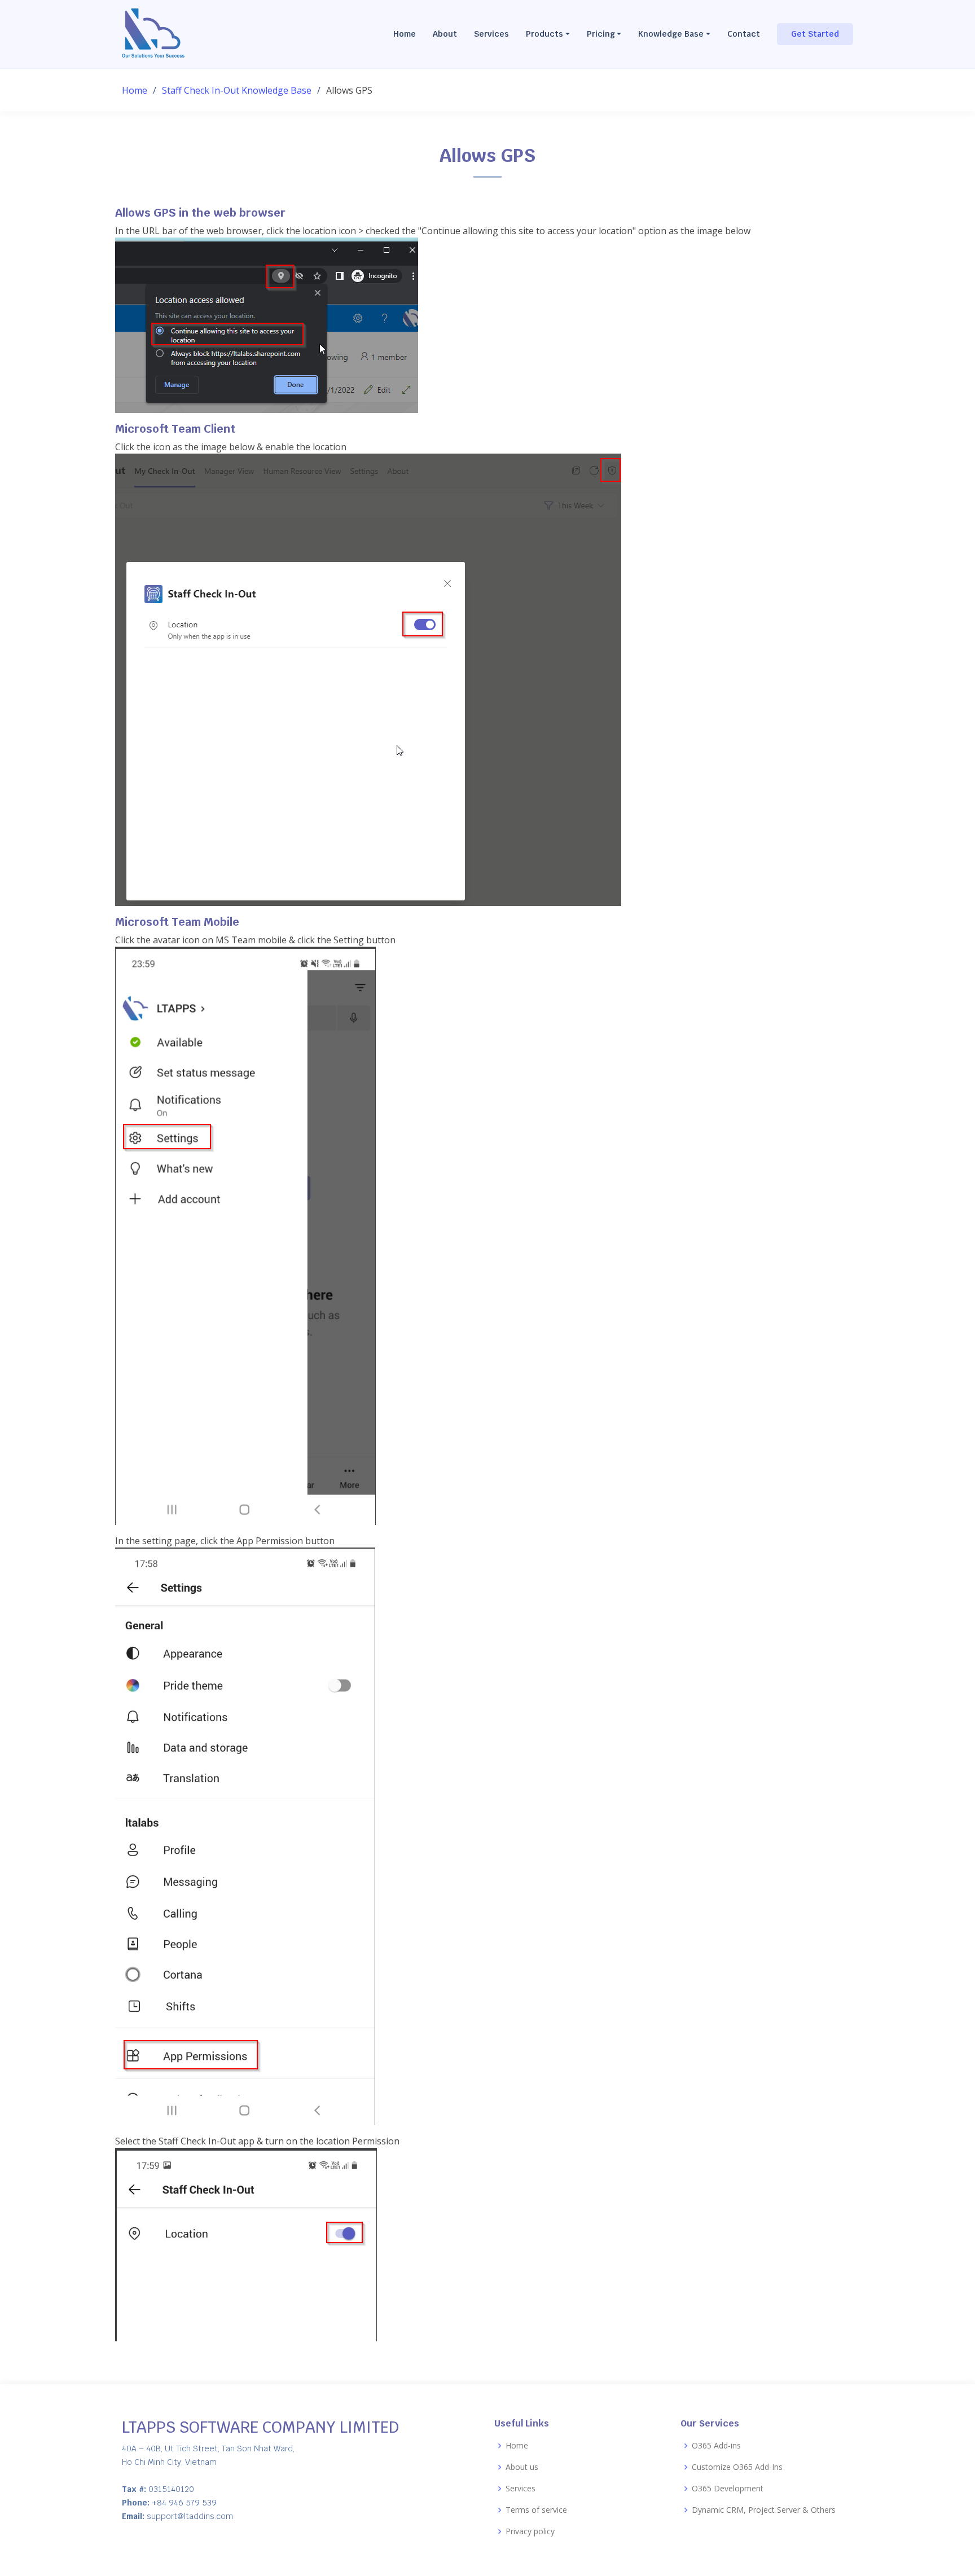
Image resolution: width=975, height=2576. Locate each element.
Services (491, 34)
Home (405, 34)
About (445, 34)
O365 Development (728, 2489)
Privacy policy (530, 2531)
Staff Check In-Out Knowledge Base (237, 90)
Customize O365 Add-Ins (737, 2467)
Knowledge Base (671, 34)
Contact (744, 34)
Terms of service (536, 2510)
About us (522, 2467)
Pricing (601, 34)
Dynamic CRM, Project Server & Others (764, 2510)
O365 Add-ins (716, 2446)
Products (544, 34)
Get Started (815, 34)
